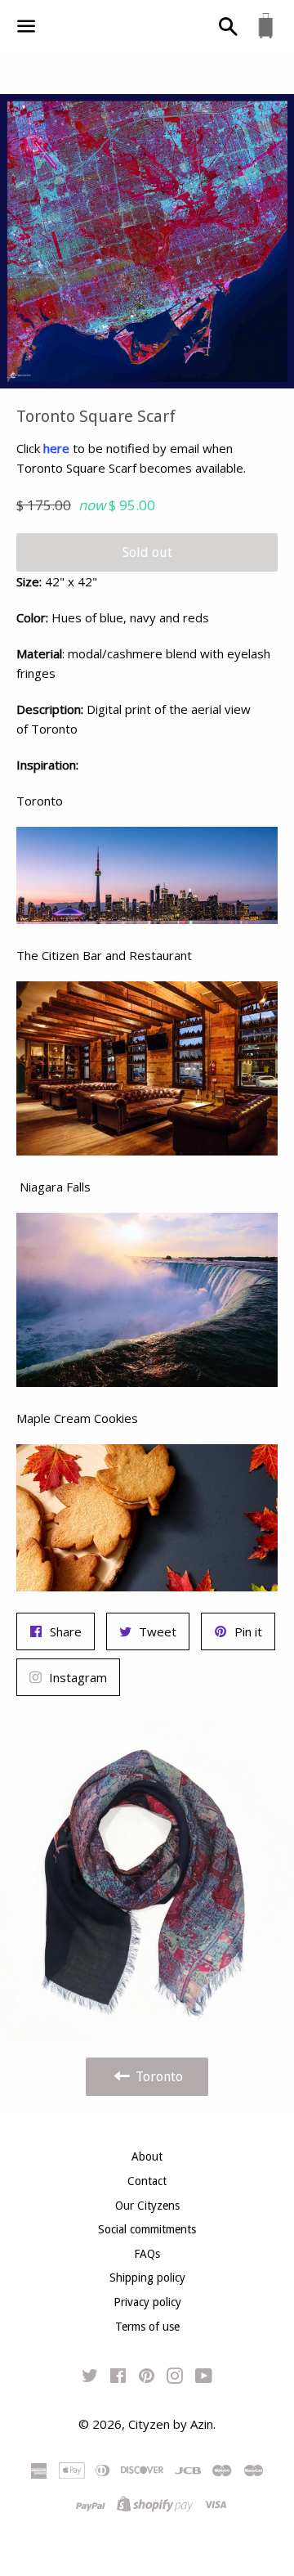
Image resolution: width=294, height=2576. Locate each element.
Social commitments (147, 2229)
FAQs (147, 2254)
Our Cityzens (147, 2206)
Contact (147, 2181)
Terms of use (147, 2327)
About (147, 2156)
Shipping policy (147, 2278)
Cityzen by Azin (171, 2424)
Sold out (147, 552)
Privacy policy (147, 2302)
